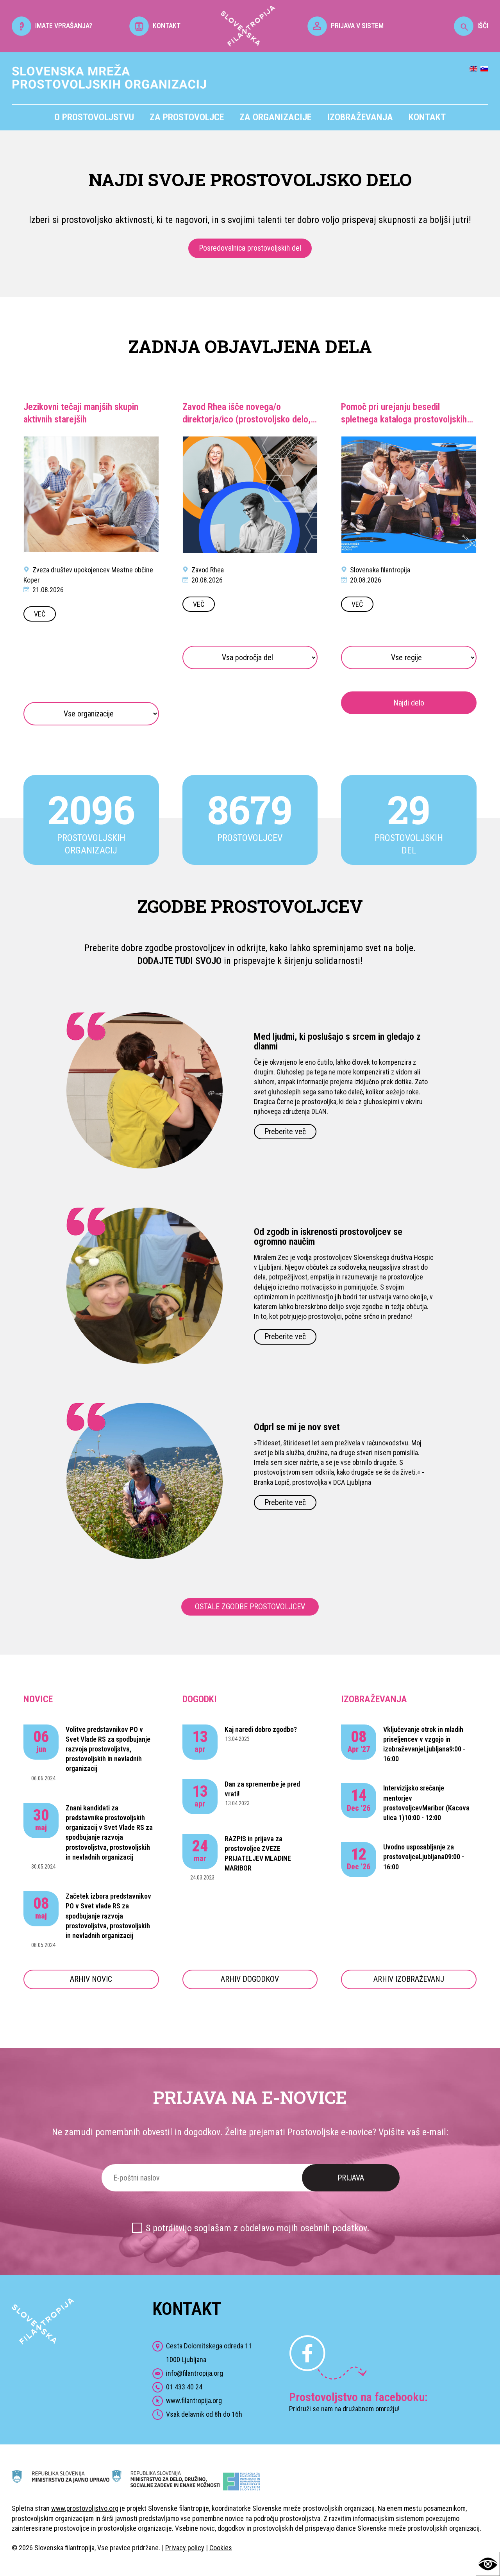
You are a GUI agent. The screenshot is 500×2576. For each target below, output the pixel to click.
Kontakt (427, 117)
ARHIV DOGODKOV (250, 1979)
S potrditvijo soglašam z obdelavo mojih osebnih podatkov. (258, 2228)
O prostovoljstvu (94, 117)
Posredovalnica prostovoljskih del (250, 248)
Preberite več (285, 1131)
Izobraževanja (360, 117)
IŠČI (483, 26)
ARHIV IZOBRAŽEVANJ (409, 1979)
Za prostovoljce (187, 117)
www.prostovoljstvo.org (85, 2508)
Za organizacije (275, 117)
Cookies (221, 2548)
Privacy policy (185, 2548)
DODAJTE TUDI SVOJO (179, 961)
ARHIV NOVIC (91, 1979)
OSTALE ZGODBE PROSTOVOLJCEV (250, 1607)
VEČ (40, 614)
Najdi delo (409, 703)
